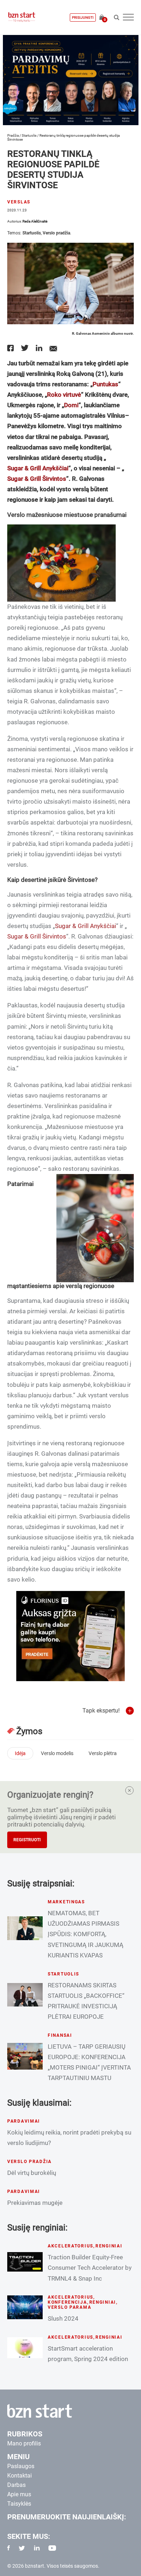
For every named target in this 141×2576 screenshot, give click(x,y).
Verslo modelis (57, 1753)
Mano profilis (24, 2443)
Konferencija (67, 2302)
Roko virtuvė (64, 395)
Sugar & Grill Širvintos (37, 479)
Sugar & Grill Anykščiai (38, 468)
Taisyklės (19, 2504)
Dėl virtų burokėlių (32, 2173)
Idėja (20, 1753)
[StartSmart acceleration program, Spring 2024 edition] (25, 2348)
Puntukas (105, 384)
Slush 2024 (63, 2318)
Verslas (19, 202)
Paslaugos (21, 2466)
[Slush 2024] (25, 2307)
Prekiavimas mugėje (35, 2203)
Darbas (16, 2485)
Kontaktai (20, 2476)
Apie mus (19, 2494)
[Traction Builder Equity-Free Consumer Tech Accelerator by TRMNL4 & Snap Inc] (25, 2262)
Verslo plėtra (103, 1753)
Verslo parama (69, 2307)
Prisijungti (83, 17)
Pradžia (13, 135)
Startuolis (29, 135)
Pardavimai (24, 2121)
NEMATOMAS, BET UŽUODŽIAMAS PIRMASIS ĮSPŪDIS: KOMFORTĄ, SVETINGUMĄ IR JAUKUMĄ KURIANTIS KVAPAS (86, 1934)
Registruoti (27, 1840)
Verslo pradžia (56, 233)
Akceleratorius (70, 2246)
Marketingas (66, 1902)
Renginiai (109, 2246)
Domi (71, 405)
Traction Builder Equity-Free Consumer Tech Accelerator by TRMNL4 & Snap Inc (90, 2268)
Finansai (60, 2035)
